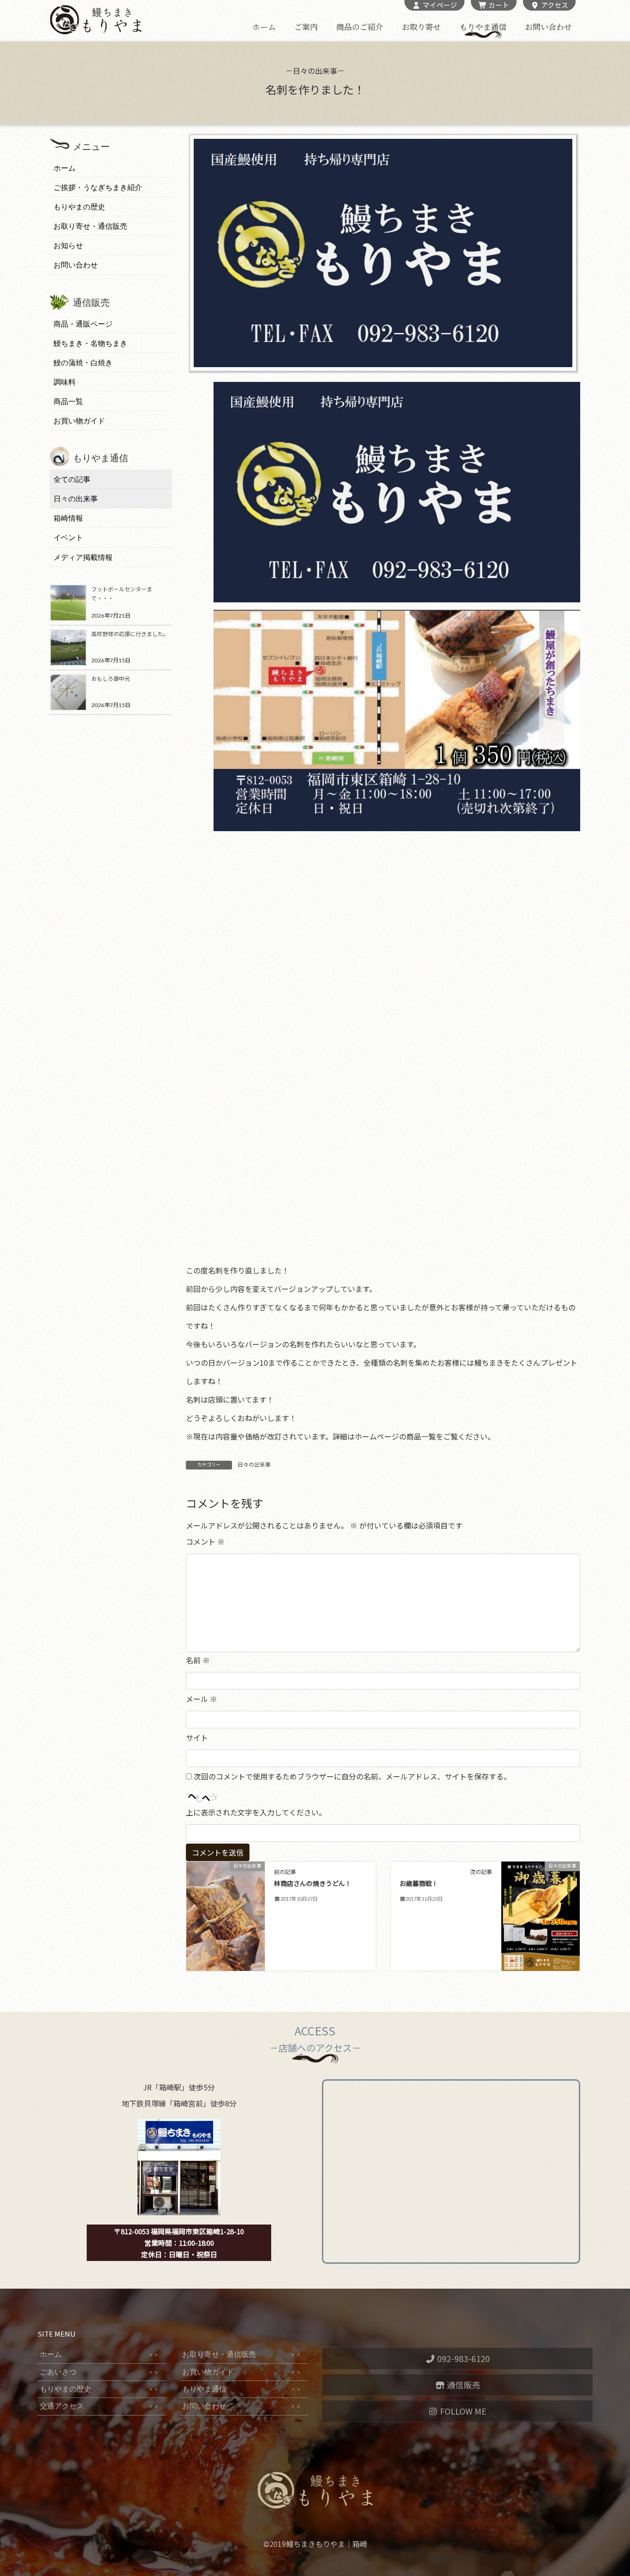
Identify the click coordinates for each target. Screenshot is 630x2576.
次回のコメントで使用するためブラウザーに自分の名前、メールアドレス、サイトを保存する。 (352, 1776)
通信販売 (463, 2385)
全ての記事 (72, 479)
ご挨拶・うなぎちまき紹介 (98, 187)
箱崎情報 (68, 518)
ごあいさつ (99, 2372)
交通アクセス (99, 2406)
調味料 (65, 382)
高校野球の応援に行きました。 (130, 634)
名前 (198, 1660)
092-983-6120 (463, 2358)
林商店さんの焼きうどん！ (313, 1884)
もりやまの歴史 (79, 207)
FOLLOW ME (462, 2411)
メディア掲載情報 (83, 557)
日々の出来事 (254, 1465)
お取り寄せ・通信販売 (90, 226)
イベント (68, 538)
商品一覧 (68, 402)
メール (202, 1699)
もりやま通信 (483, 27)
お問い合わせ (548, 27)
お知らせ (68, 246)
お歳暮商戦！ (419, 1884)
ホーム (264, 27)
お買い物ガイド (79, 421)
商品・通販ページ (83, 324)
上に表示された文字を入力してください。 (256, 1812)
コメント (205, 1541)
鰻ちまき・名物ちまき (90, 343)
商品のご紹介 (360, 27)
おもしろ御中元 (111, 678)
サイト (197, 1737)
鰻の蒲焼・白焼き (83, 363)
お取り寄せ (421, 27)
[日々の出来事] (226, 1900)
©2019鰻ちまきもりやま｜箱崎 (315, 2544)
